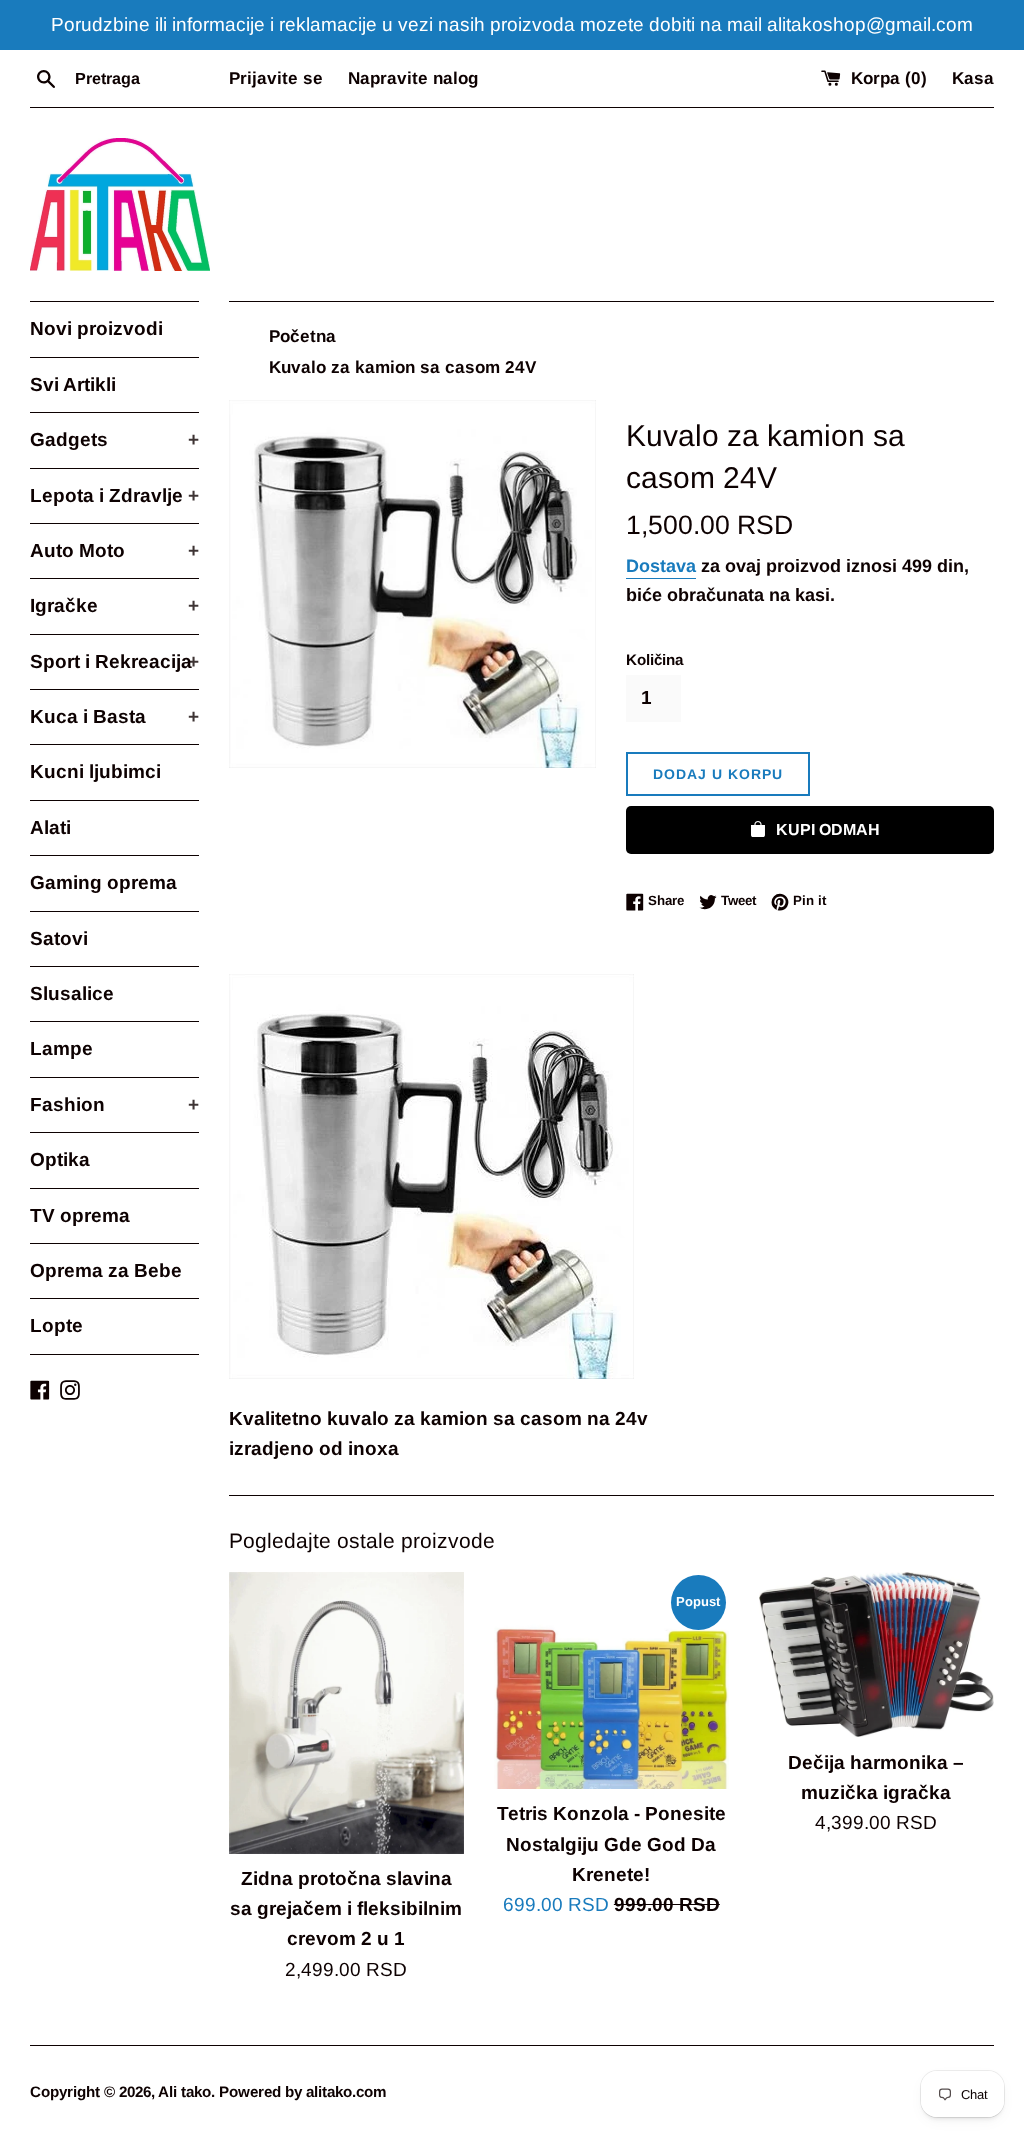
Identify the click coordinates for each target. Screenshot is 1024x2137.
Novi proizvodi (96, 328)
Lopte (56, 1325)
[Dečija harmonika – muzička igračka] (876, 1655)
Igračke (114, 605)
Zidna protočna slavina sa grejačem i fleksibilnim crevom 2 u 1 (346, 1909)
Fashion (114, 1104)
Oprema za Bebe (106, 1270)
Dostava (661, 566)
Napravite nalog (413, 78)
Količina (654, 659)
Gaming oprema (103, 882)
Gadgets (114, 439)
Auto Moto (114, 550)
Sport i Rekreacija (114, 661)
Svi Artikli (73, 384)
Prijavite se (276, 78)
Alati (50, 827)
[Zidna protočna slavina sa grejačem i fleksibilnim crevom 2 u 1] (346, 1713)
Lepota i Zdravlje (114, 495)
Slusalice (72, 993)
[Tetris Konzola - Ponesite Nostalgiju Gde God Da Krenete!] (611, 1681)
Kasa (973, 78)
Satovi (59, 938)
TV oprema (80, 1215)
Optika (60, 1159)
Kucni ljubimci (95, 771)
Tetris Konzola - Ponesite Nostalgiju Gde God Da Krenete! (611, 1844)
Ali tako (184, 2091)
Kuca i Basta (114, 716)
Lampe (61, 1048)
